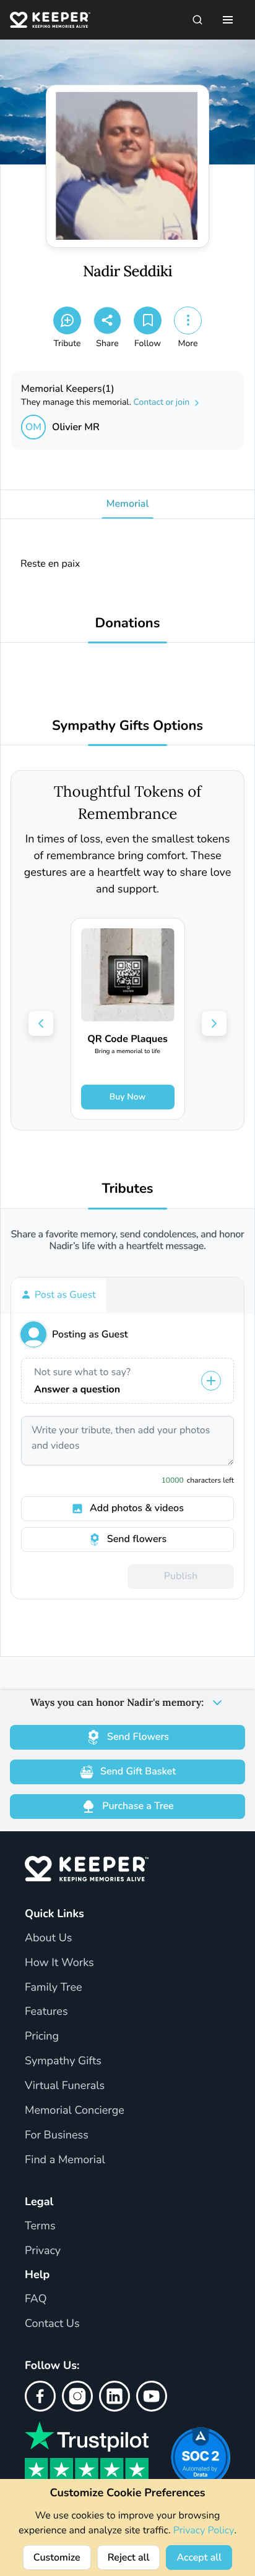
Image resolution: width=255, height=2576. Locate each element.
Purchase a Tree (138, 1806)
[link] (128, 1019)
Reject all (129, 2557)
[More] (188, 320)
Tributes (127, 1189)
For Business (57, 2135)
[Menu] (228, 20)
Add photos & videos (137, 1508)
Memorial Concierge (75, 2111)
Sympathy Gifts (63, 2061)
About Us (48, 1938)
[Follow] (148, 320)
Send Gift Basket (138, 1771)
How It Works (59, 1963)
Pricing (42, 2036)
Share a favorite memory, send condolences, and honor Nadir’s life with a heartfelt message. (128, 1240)
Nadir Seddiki (127, 272)
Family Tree (54, 1988)
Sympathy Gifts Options (127, 726)
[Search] (197, 20)
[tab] (58, 1295)
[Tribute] (67, 320)
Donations (128, 623)
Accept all (199, 2557)
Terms (40, 2226)
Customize (57, 2557)
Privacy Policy (204, 2530)
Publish (181, 1576)
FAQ (36, 2299)
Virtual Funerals (65, 2086)
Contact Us (52, 2324)
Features (46, 2012)
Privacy (43, 2251)
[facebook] (40, 2396)
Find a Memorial (65, 2160)
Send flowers (137, 1539)
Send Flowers (138, 1737)
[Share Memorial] (107, 320)
